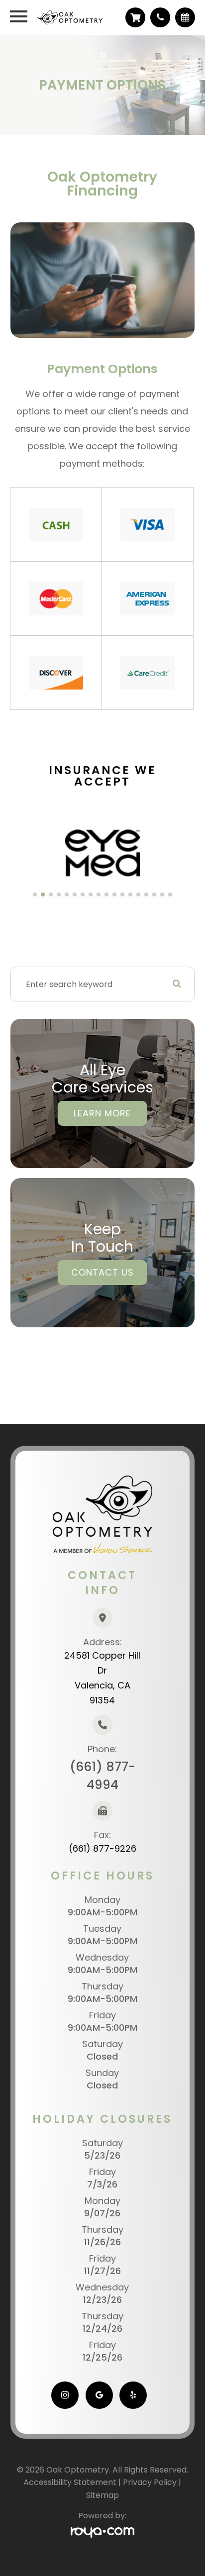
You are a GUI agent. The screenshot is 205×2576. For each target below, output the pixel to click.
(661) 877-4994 (102, 1776)
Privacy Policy (150, 2482)
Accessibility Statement (70, 2482)
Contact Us (102, 1272)
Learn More (102, 1113)
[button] (35, 894)
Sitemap (102, 2495)
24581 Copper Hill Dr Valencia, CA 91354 (102, 1678)
